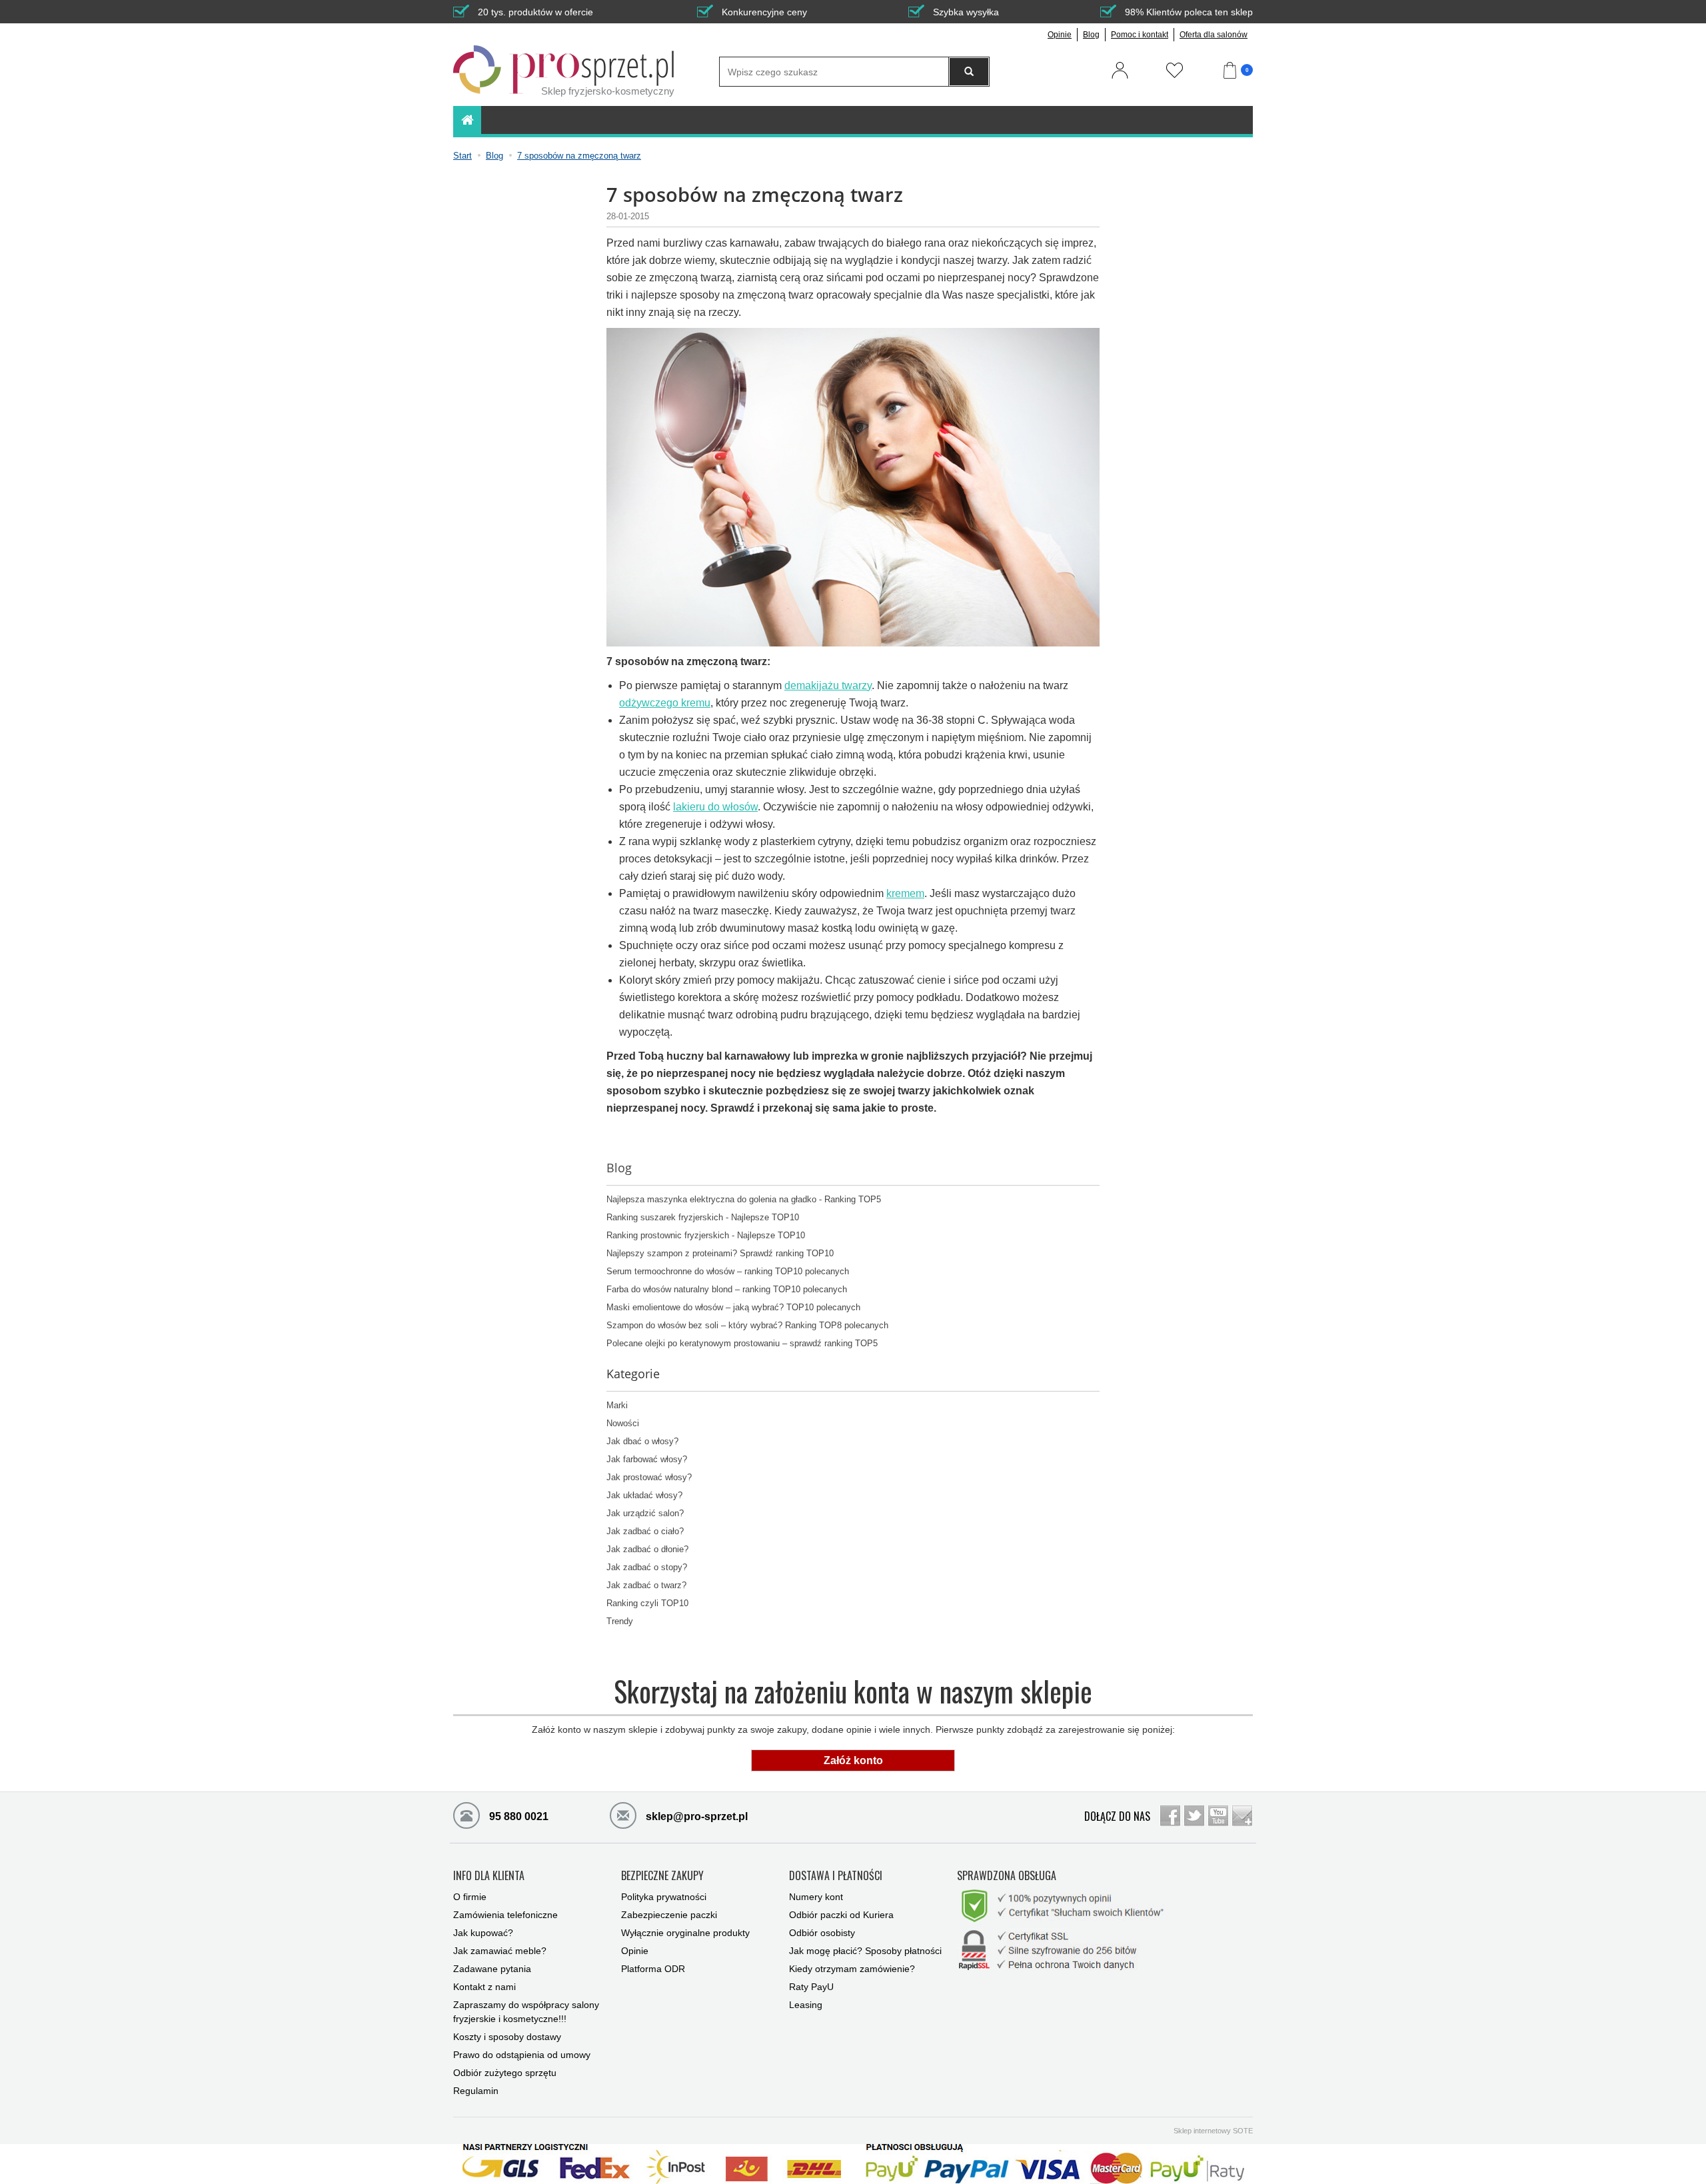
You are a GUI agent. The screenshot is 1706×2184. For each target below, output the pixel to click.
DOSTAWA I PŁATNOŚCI (836, 1876)
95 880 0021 (517, 1816)
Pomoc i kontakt (1140, 35)
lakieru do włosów (715, 807)
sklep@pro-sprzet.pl (695, 1816)
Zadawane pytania (492, 1969)
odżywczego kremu (665, 703)
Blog (1091, 35)
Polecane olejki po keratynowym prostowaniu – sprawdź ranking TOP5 (742, 1344)
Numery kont (816, 1897)
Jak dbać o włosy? (642, 1442)
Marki (617, 1406)
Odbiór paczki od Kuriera (841, 1915)
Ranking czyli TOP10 (647, 1604)
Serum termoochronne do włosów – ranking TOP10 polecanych (728, 1272)
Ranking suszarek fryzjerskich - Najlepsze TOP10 (703, 1218)
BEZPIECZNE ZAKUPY (662, 1876)
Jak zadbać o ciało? (645, 1532)
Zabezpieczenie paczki (669, 1915)
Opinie (1060, 35)
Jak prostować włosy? (649, 1478)
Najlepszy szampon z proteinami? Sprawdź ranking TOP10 (720, 1254)
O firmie (470, 1897)
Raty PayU (811, 1987)
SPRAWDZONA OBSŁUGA (1007, 1876)
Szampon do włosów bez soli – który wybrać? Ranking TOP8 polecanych (747, 1326)
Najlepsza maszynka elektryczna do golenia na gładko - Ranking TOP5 (744, 1200)
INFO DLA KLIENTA (489, 1876)
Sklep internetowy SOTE (1213, 2131)
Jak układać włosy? (644, 1496)
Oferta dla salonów (1214, 35)
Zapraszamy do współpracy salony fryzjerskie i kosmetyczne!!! (526, 2012)
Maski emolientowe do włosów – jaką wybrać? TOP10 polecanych (733, 1308)
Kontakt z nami (484, 1987)
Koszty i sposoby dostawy (507, 2037)
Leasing (806, 2005)
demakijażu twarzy (828, 685)
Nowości (623, 1424)
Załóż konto (853, 1760)
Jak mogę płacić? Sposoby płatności (865, 1951)
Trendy (620, 1622)
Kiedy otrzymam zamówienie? (852, 1969)
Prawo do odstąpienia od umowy (522, 2055)
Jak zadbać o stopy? (647, 1568)
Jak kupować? (483, 1933)
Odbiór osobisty (822, 1933)
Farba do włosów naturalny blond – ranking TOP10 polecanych (727, 1290)
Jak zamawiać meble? (500, 1951)
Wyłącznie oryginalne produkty (685, 1933)
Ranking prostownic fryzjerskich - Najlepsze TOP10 (706, 1236)
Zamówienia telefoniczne (505, 1915)
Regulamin (476, 2091)
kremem (905, 893)
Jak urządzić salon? (645, 1514)
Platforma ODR (653, 1969)
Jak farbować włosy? (647, 1460)
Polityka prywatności (664, 1897)
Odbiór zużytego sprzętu (505, 2073)
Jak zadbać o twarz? (646, 1586)
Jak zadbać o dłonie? (647, 1550)
